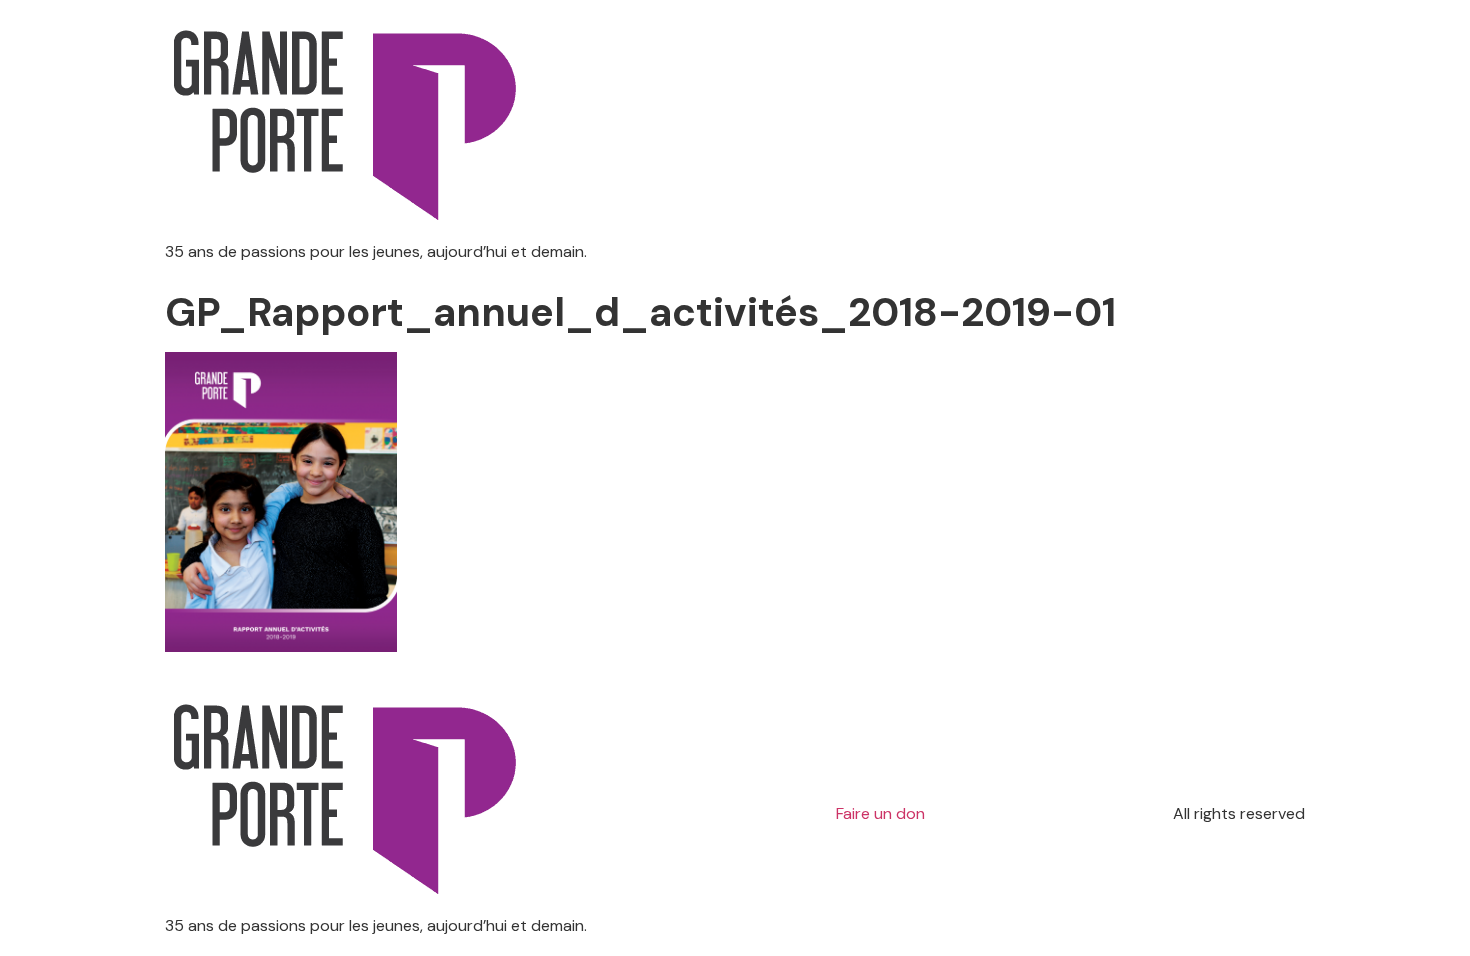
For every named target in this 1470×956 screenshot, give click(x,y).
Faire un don (880, 813)
